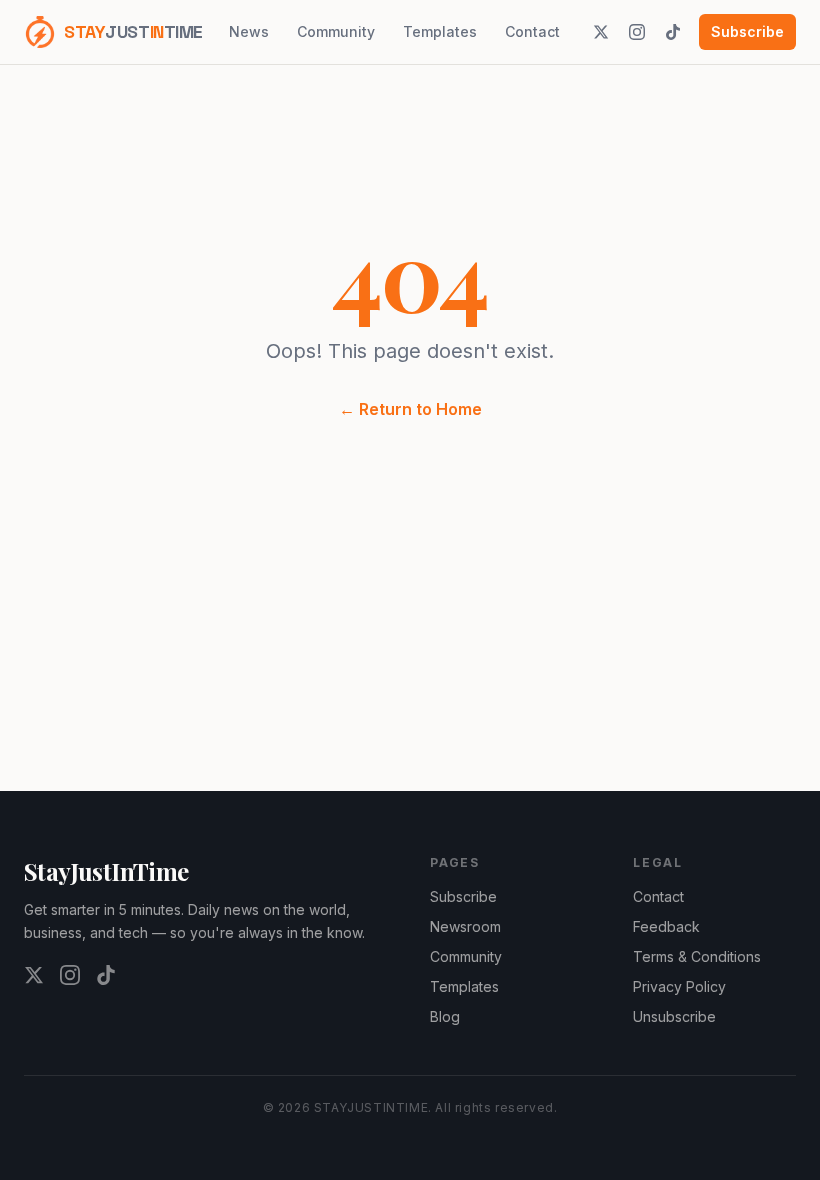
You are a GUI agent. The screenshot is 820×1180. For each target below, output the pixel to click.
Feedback (666, 926)
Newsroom (465, 926)
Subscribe (747, 31)
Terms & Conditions (697, 956)
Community (336, 31)
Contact (532, 31)
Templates (440, 31)
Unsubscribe (674, 1016)
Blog (445, 1016)
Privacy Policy (679, 986)
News (249, 31)
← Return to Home (410, 409)
